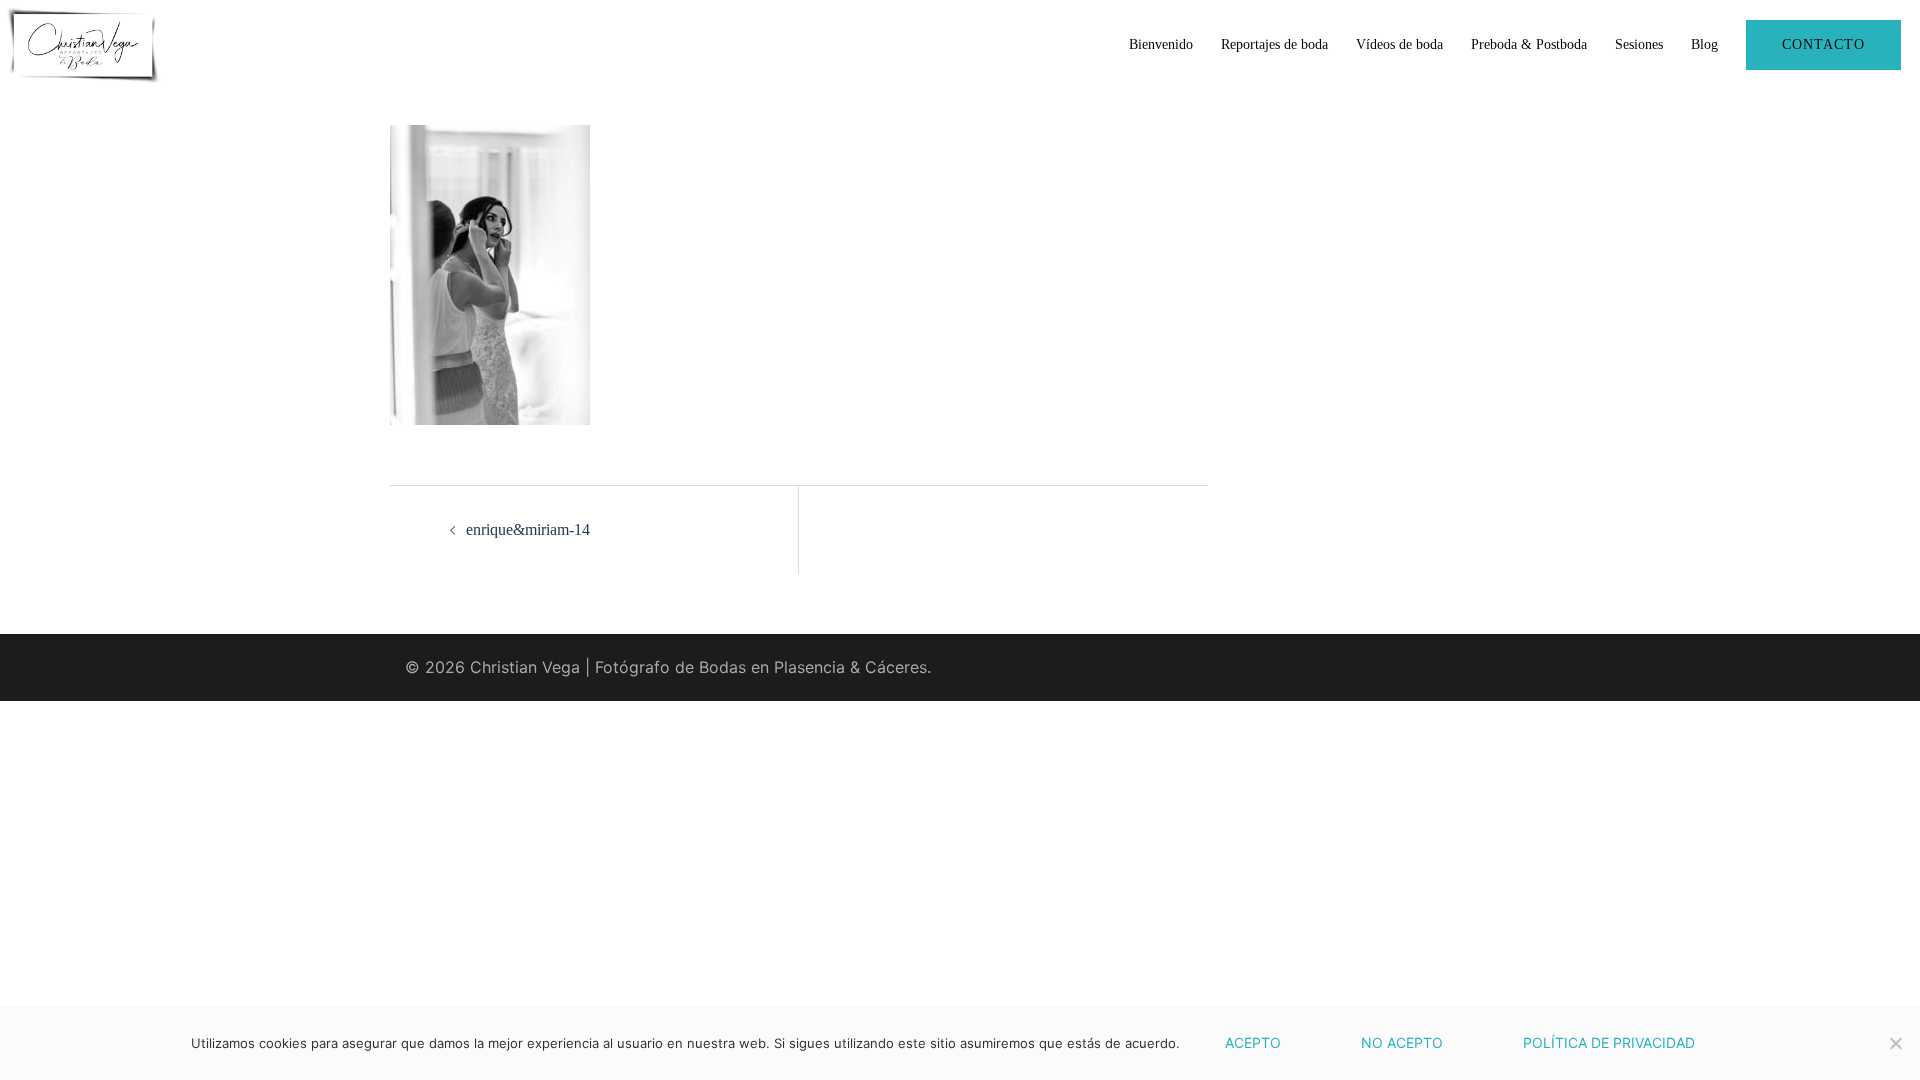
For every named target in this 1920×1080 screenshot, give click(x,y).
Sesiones (1639, 44)
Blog (1704, 44)
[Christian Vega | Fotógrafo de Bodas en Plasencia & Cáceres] (83, 43)
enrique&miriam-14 (528, 529)
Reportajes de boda (1274, 44)
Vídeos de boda (1399, 44)
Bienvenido (1161, 44)
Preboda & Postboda (1529, 44)
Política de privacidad (1609, 1042)
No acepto (1402, 1042)
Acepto (1253, 1042)
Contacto (1823, 44)
